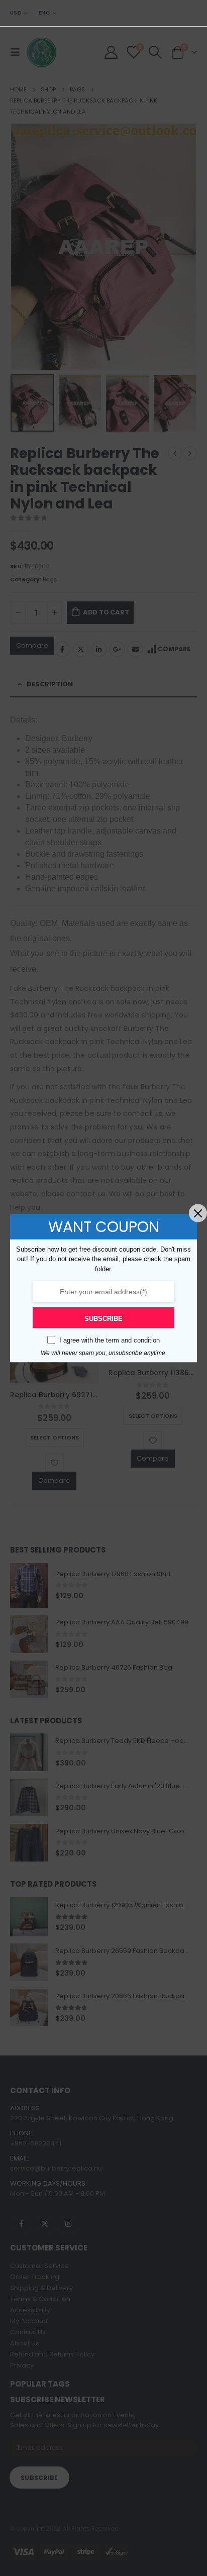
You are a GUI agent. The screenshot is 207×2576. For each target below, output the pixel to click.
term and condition (133, 1340)
